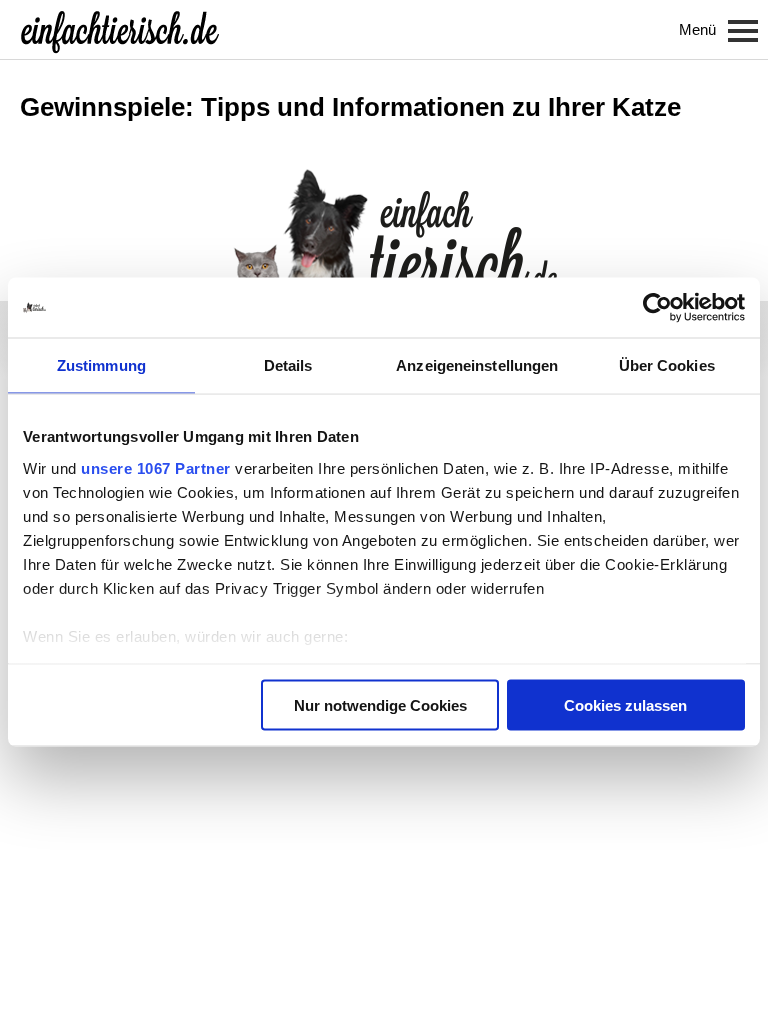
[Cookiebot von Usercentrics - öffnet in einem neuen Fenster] (657, 308)
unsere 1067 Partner (156, 467)
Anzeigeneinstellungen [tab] (477, 365)
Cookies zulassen (625, 705)
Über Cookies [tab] (667, 365)
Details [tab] (288, 365)
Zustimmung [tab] (101, 365)
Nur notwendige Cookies (380, 705)
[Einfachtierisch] (120, 30)
